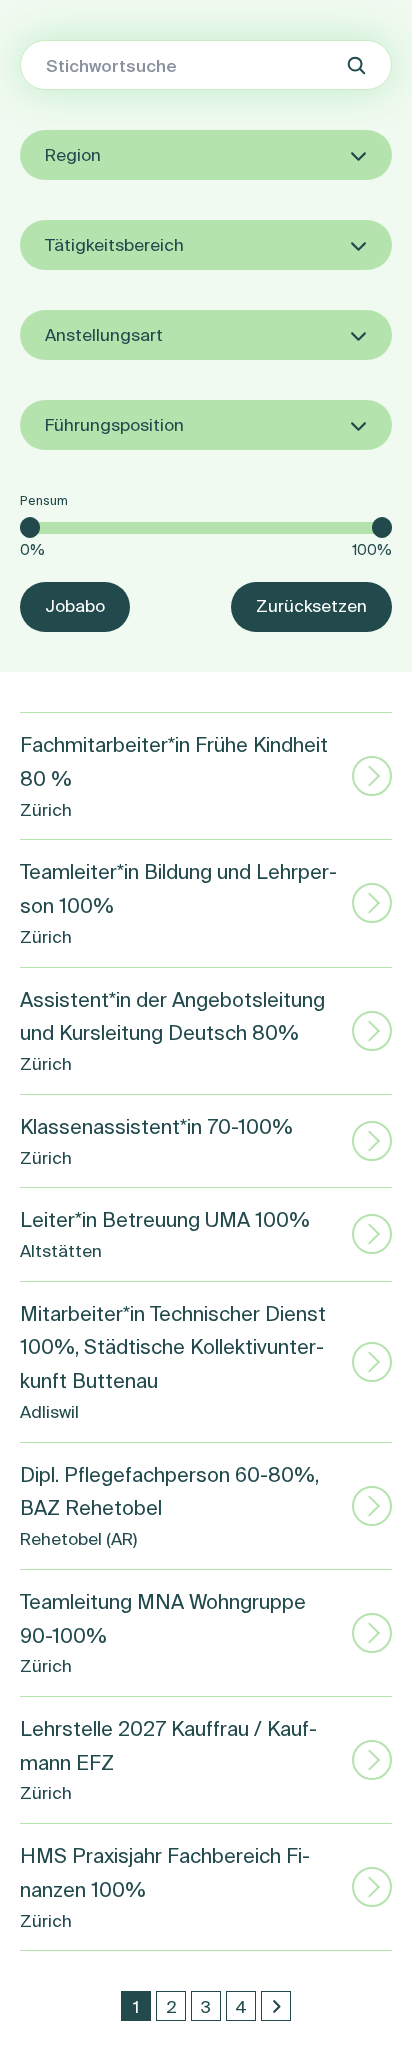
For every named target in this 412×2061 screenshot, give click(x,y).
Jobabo (75, 605)
